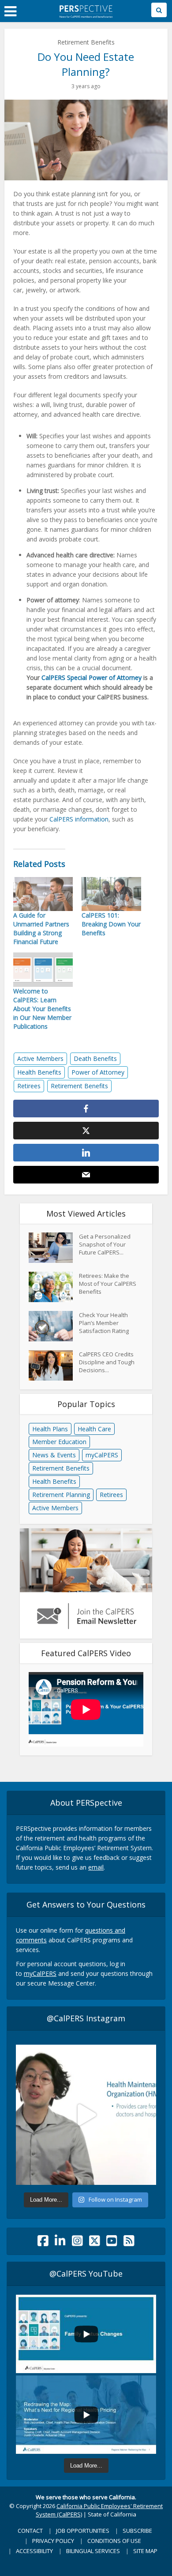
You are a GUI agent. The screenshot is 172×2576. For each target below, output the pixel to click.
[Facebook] (43, 2243)
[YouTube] (112, 2243)
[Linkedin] (60, 2243)
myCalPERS (102, 1455)
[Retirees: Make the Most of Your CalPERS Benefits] (54, 1287)
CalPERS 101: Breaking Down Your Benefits (111, 924)
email (96, 1867)
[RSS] (129, 2243)
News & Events (54, 1455)
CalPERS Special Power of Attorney (92, 678)
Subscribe (137, 2531)
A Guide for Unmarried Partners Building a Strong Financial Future (41, 928)
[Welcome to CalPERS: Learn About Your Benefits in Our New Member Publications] (43, 969)
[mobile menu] (10, 11)
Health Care (94, 1429)
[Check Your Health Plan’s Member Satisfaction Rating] (54, 1326)
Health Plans (50, 1429)
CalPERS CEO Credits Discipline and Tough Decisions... (107, 1362)
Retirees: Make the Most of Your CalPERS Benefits (108, 1284)
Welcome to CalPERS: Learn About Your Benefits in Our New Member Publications (42, 1009)
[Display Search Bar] (159, 10)
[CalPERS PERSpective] (86, 10)
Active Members (40, 1058)
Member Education (59, 1442)
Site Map (145, 2551)
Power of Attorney (98, 1072)
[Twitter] (95, 2243)
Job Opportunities (83, 2531)
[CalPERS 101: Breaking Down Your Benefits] (111, 894)
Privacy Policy (53, 2541)
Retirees (29, 1086)
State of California (112, 2514)
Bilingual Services (93, 2551)
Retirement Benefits (86, 42)
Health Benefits (39, 1072)
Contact (30, 2531)
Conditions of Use (114, 2541)
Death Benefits (95, 1058)
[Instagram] (77, 2243)
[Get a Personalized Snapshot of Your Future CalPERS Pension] (54, 1248)
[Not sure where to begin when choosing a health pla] (86, 2115)
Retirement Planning (61, 1495)
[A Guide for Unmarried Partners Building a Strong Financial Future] (43, 894)
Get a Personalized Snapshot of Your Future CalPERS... (105, 1244)
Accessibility (34, 2551)
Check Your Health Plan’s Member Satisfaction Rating (104, 1323)
